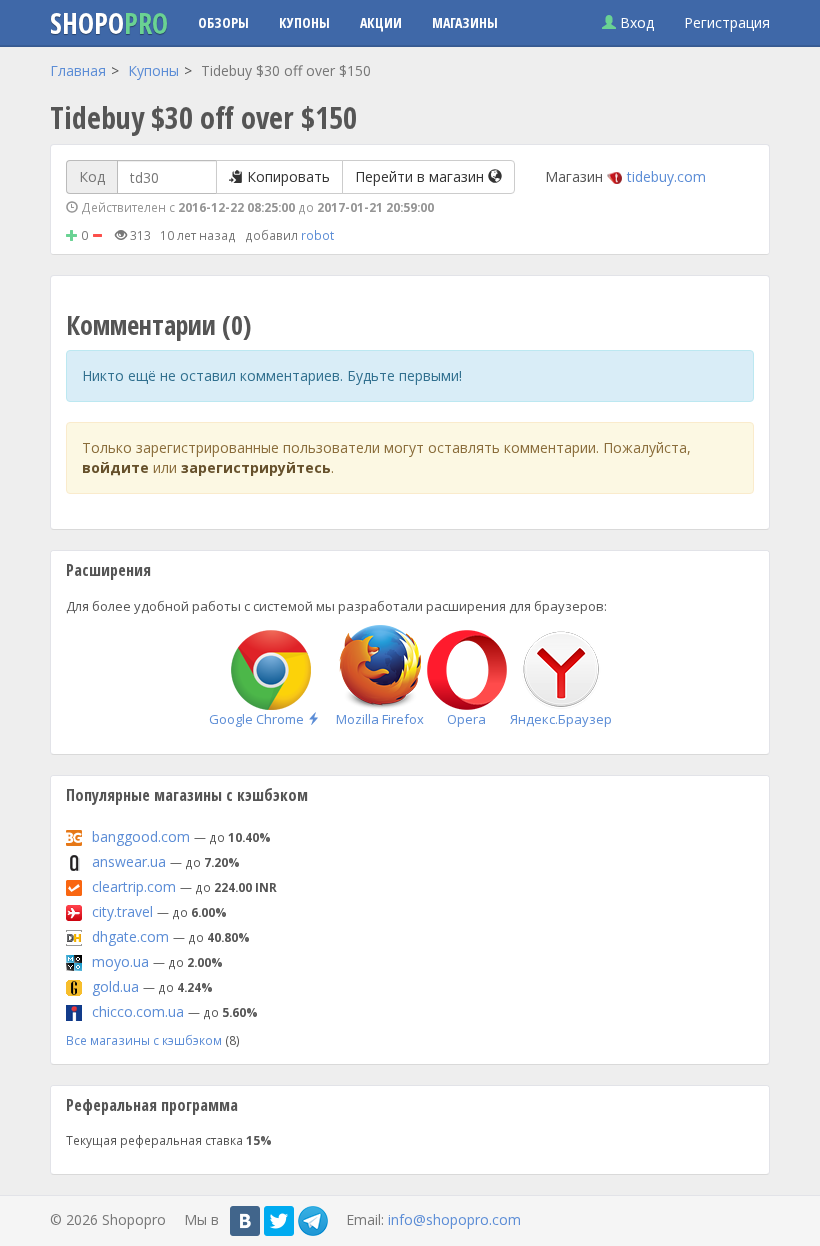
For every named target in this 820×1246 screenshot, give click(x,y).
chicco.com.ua (138, 1011)
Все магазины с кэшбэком (144, 1040)
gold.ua (115, 986)
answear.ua (129, 861)
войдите (115, 467)
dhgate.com (130, 936)
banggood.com (141, 836)
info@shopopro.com (454, 1218)
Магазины (465, 22)
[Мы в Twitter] (279, 1221)
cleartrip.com (134, 886)
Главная (78, 70)
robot (317, 235)
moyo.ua (120, 961)
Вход (635, 22)
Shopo (109, 23)
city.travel (122, 911)
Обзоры (223, 22)
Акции (381, 22)
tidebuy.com (666, 176)
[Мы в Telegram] (313, 1221)
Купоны (304, 22)
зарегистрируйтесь (256, 467)
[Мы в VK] (245, 1221)
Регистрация (727, 22)
